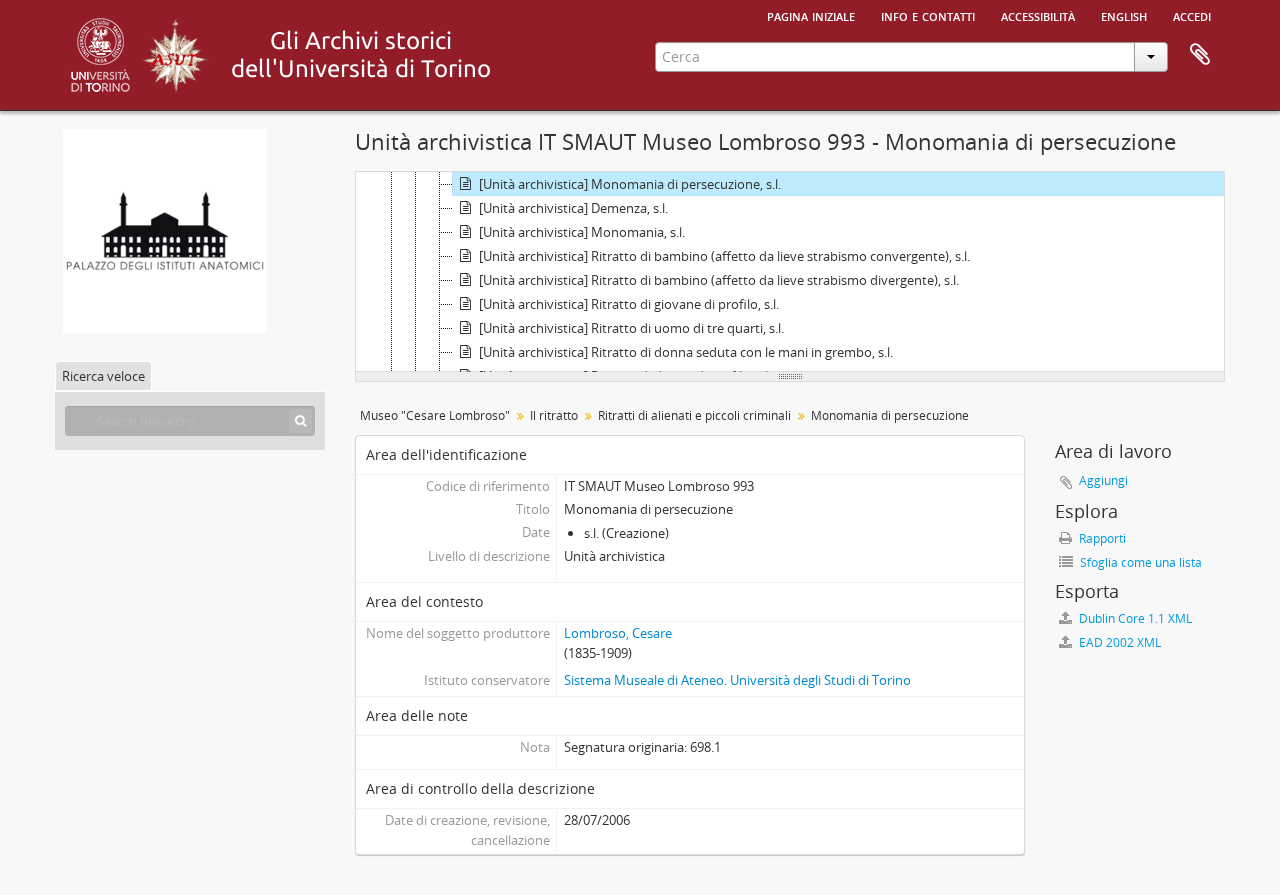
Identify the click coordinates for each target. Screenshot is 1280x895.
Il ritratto (554, 415)
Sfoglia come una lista (1139, 562)
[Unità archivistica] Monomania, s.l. (582, 232)
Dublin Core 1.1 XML (1134, 618)
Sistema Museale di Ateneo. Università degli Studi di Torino (737, 680)
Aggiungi (1103, 480)
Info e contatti (928, 15)
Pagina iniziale (811, 15)
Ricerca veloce (103, 376)
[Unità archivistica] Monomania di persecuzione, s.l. (630, 184)
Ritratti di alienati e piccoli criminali (694, 415)
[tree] (790, 272)
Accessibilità (1038, 15)
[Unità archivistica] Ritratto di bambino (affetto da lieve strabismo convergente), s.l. (724, 256)
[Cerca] (300, 421)
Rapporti (1101, 538)
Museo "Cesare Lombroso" (435, 415)
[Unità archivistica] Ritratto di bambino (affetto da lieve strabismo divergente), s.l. (719, 280)
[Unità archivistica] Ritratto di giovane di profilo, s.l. (629, 304)
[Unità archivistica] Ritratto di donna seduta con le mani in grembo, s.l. (686, 352)
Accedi (1192, 15)
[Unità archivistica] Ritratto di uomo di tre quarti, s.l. (631, 328)
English (1124, 15)
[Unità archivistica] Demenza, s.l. (573, 208)
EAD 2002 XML (1118, 642)
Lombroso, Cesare (618, 633)
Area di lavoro (1200, 55)
